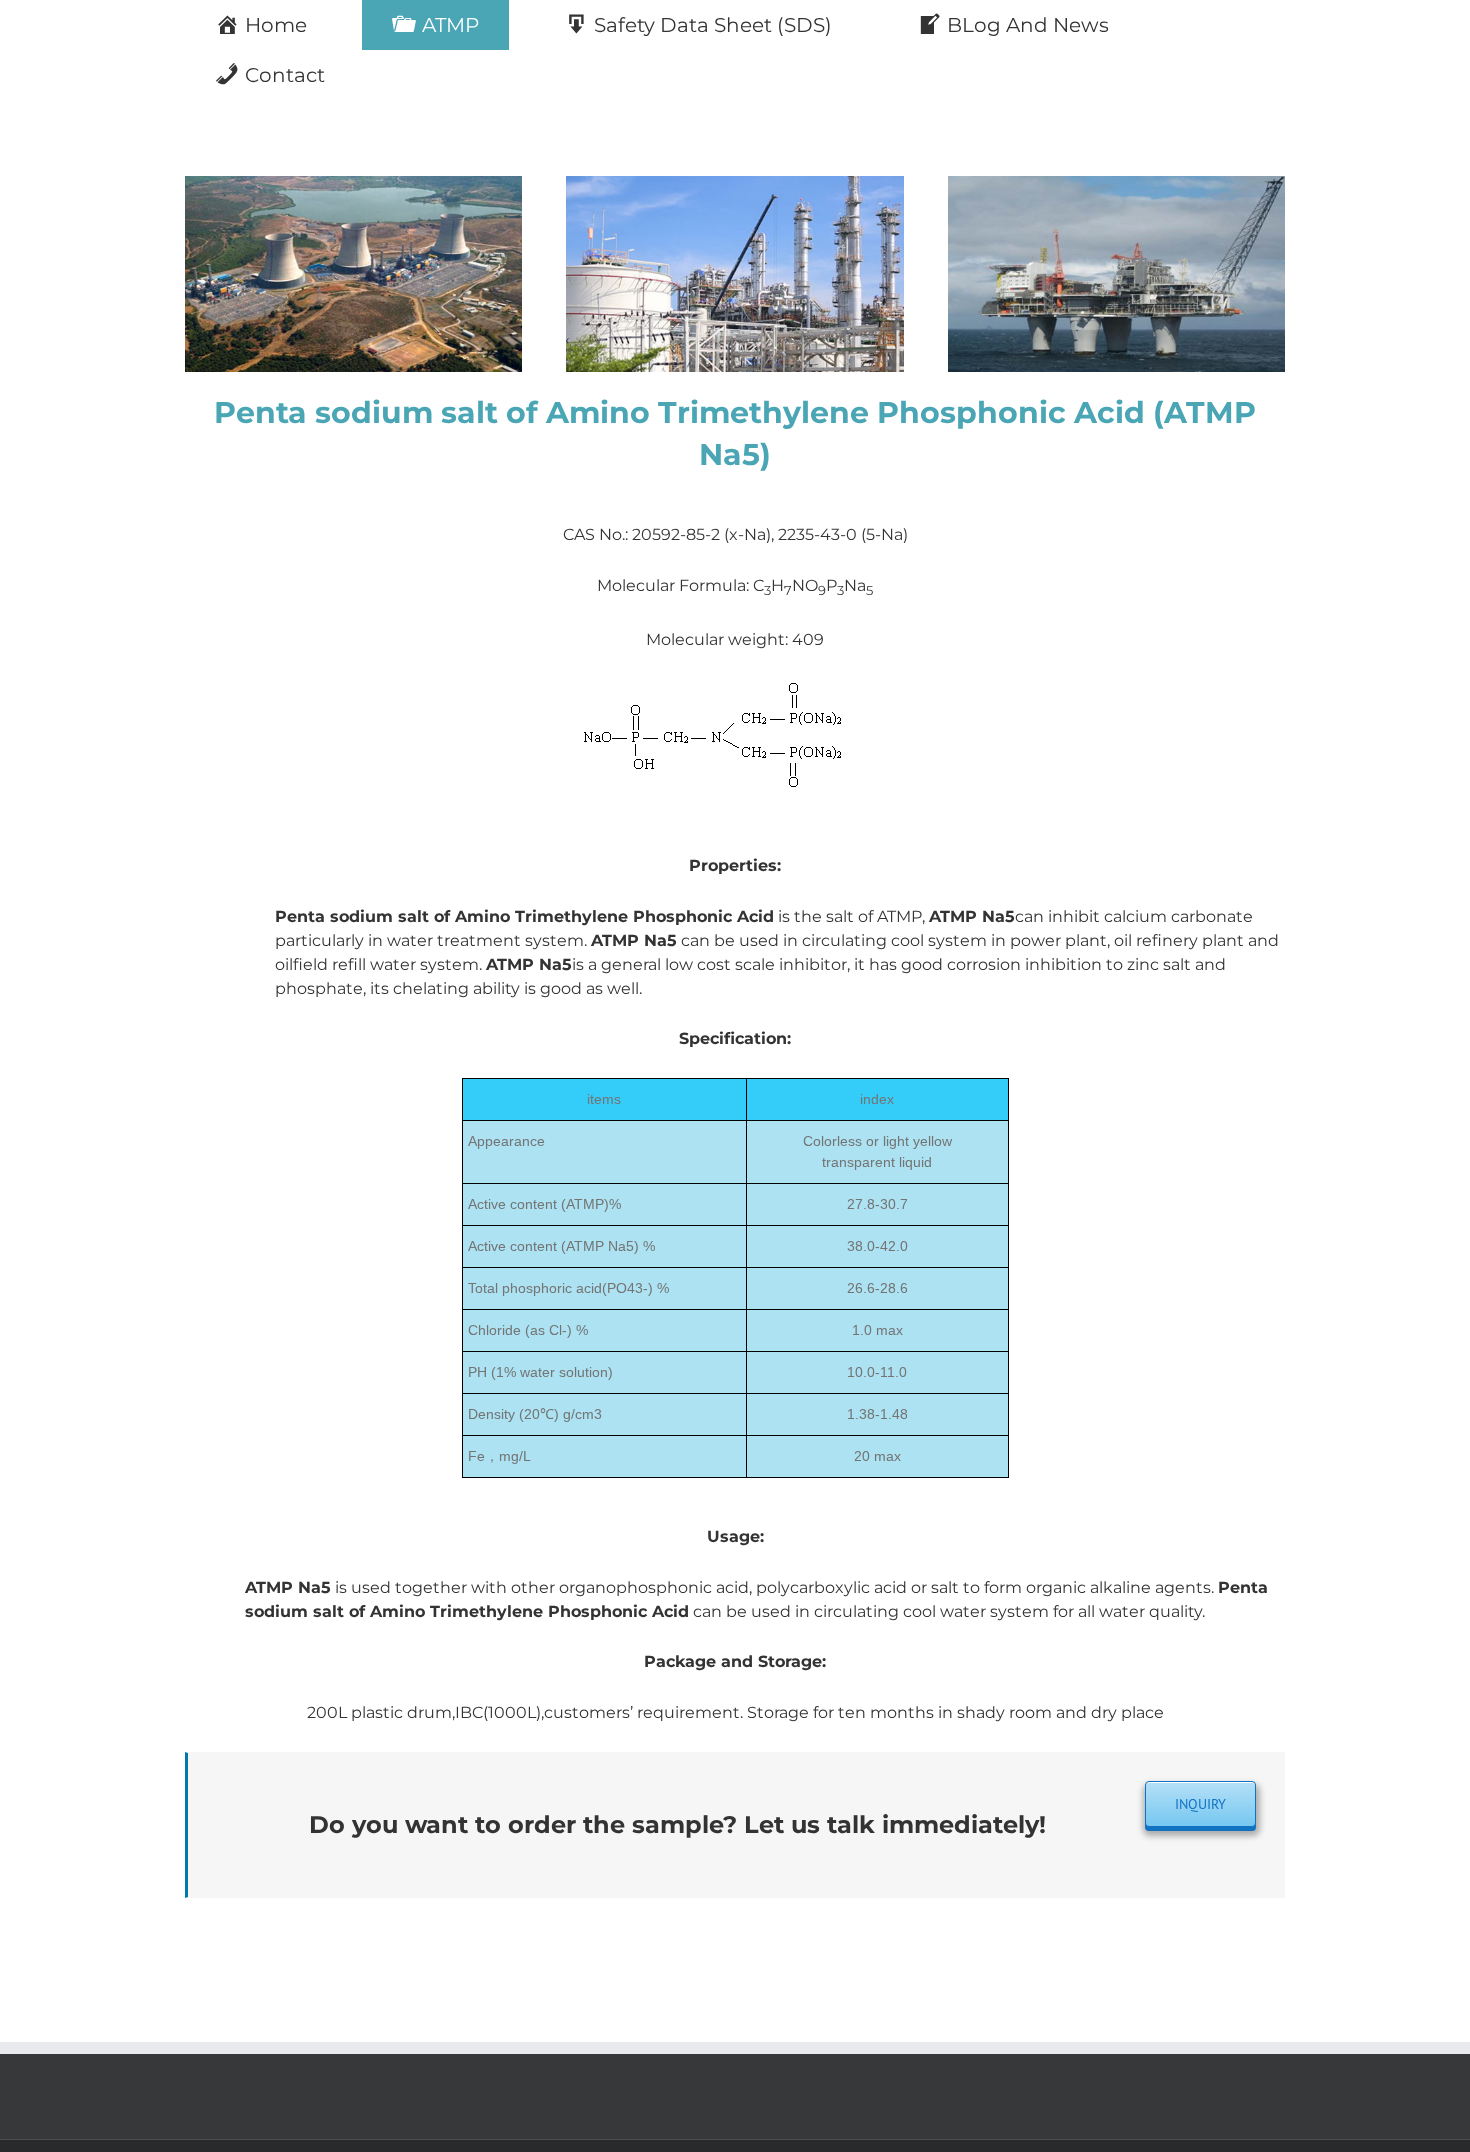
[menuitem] (273, 25)
